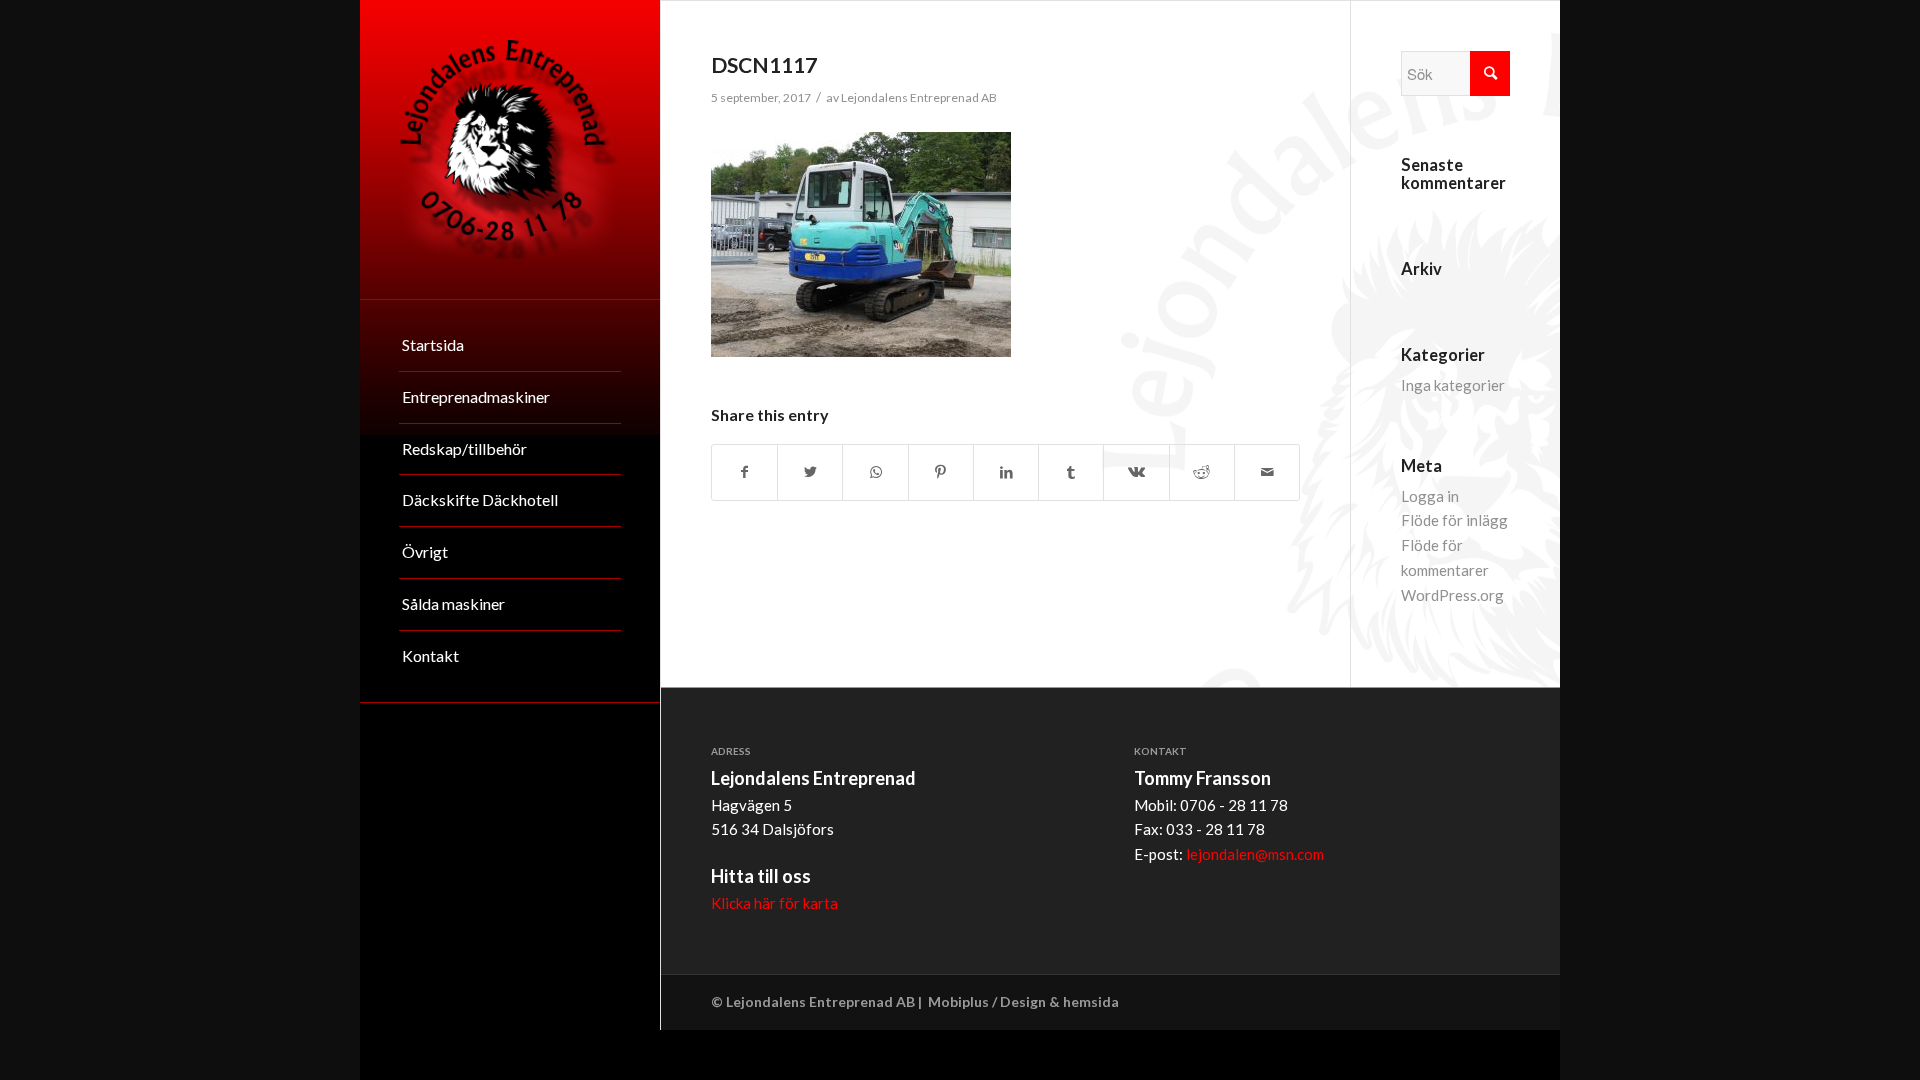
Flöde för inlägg (1454, 520)
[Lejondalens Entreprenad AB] (510, 149)
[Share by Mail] (1267, 472)
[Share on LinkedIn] (1006, 472)
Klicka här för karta (774, 903)
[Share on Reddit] (1202, 472)
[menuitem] (510, 346)
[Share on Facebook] (744, 472)
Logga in (1430, 496)
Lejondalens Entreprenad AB (919, 97)
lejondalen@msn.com (1255, 854)
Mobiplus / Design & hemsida (1023, 1001)
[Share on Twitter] (810, 472)
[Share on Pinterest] (941, 472)
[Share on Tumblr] (1071, 472)
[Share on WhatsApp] (875, 472)
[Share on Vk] (1136, 472)
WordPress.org (1452, 595)
